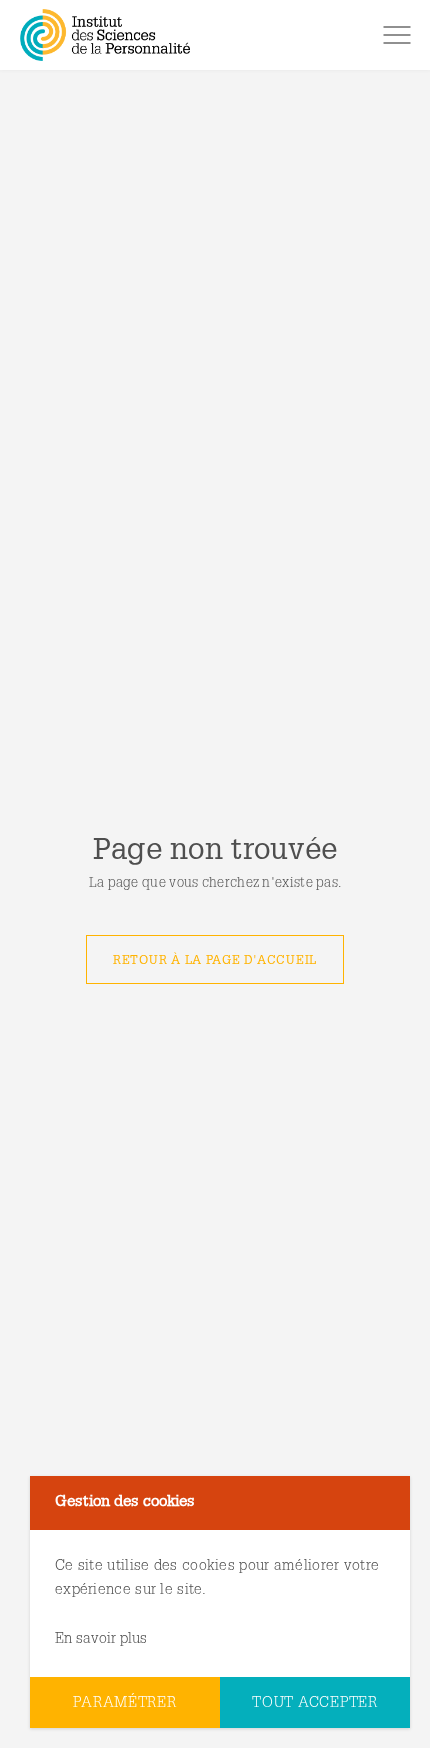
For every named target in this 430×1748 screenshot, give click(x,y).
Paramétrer (124, 1703)
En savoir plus (101, 1639)
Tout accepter (315, 1703)
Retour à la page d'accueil (215, 961)
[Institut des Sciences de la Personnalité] (105, 35)
